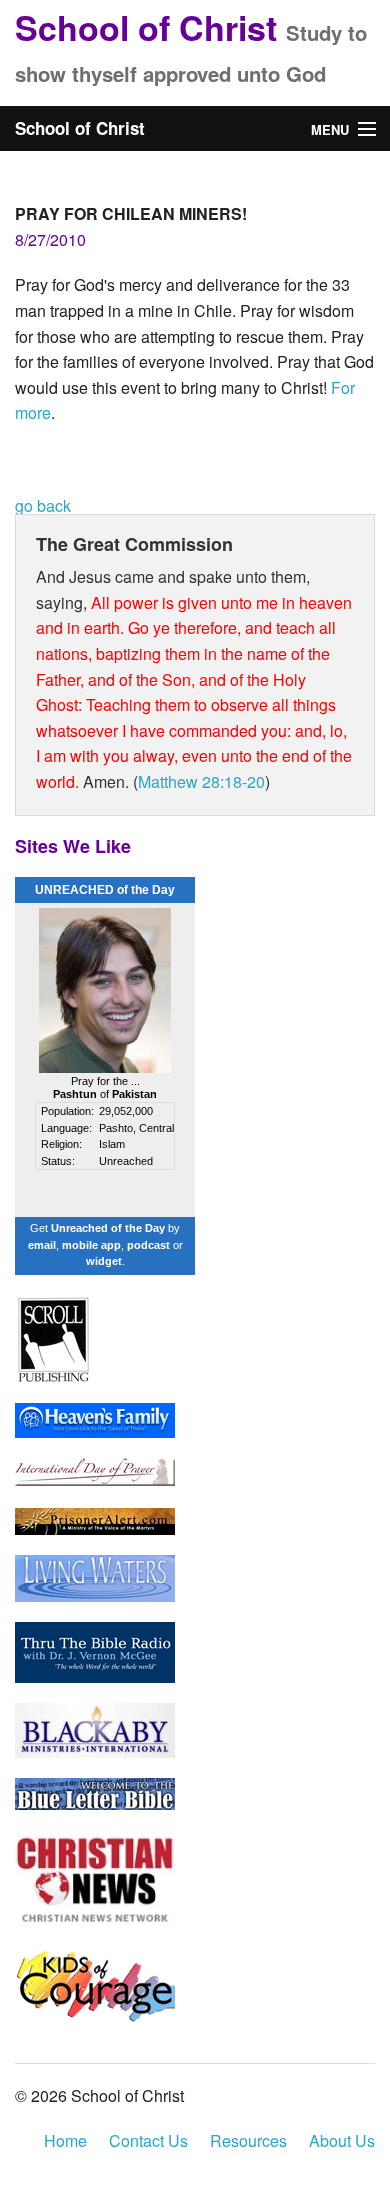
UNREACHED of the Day (105, 890)
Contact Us (148, 2140)
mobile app (91, 1245)
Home (65, 2140)
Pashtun (75, 1094)
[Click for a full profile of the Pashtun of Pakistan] (105, 989)
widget (104, 1261)
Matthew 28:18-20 (201, 781)
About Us (342, 2140)
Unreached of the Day (108, 1228)
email (42, 1245)
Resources (248, 2140)
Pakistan (134, 1094)
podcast (148, 1245)
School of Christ (146, 27)
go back (43, 505)
